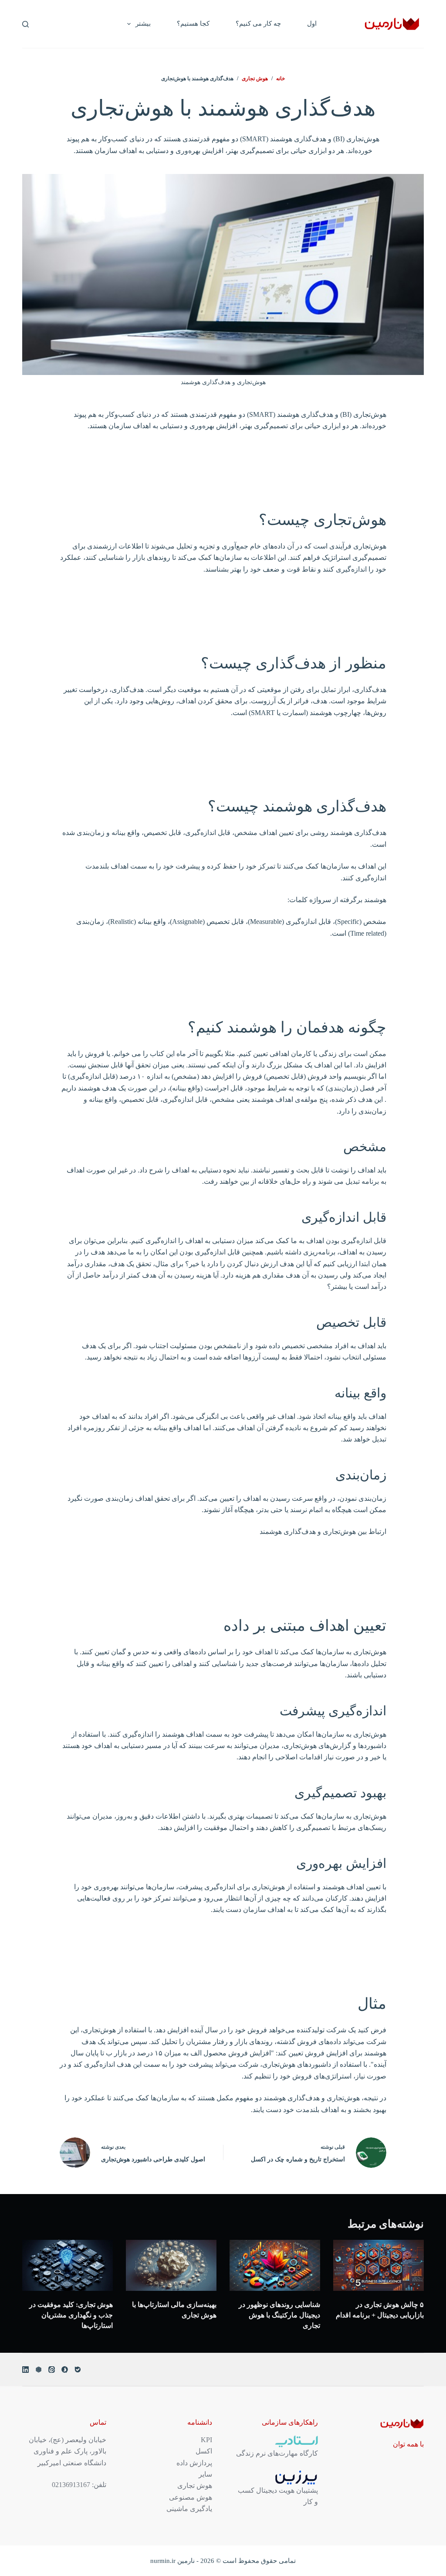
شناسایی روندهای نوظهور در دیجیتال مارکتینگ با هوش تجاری (279, 2315)
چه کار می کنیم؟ (258, 24)
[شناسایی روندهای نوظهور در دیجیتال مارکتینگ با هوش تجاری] (275, 2265)
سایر (205, 2474)
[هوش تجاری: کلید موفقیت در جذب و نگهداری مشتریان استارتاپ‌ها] (68, 2265)
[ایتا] (52, 2370)
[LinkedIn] (25, 2370)
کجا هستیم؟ (193, 24)
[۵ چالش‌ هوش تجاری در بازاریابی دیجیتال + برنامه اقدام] (378, 2265)
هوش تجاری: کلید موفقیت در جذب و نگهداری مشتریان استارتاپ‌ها (71, 2315)
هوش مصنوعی (191, 2497)
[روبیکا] (39, 2370)
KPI (206, 2440)
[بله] (78, 2370)
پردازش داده (194, 2463)
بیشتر (143, 24)
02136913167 (71, 2485)
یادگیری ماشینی (189, 2509)
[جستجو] (25, 24)
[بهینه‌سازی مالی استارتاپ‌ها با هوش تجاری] (171, 2265)
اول (312, 24)
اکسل (204, 2451)
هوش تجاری (195, 2486)
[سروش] (65, 2370)
